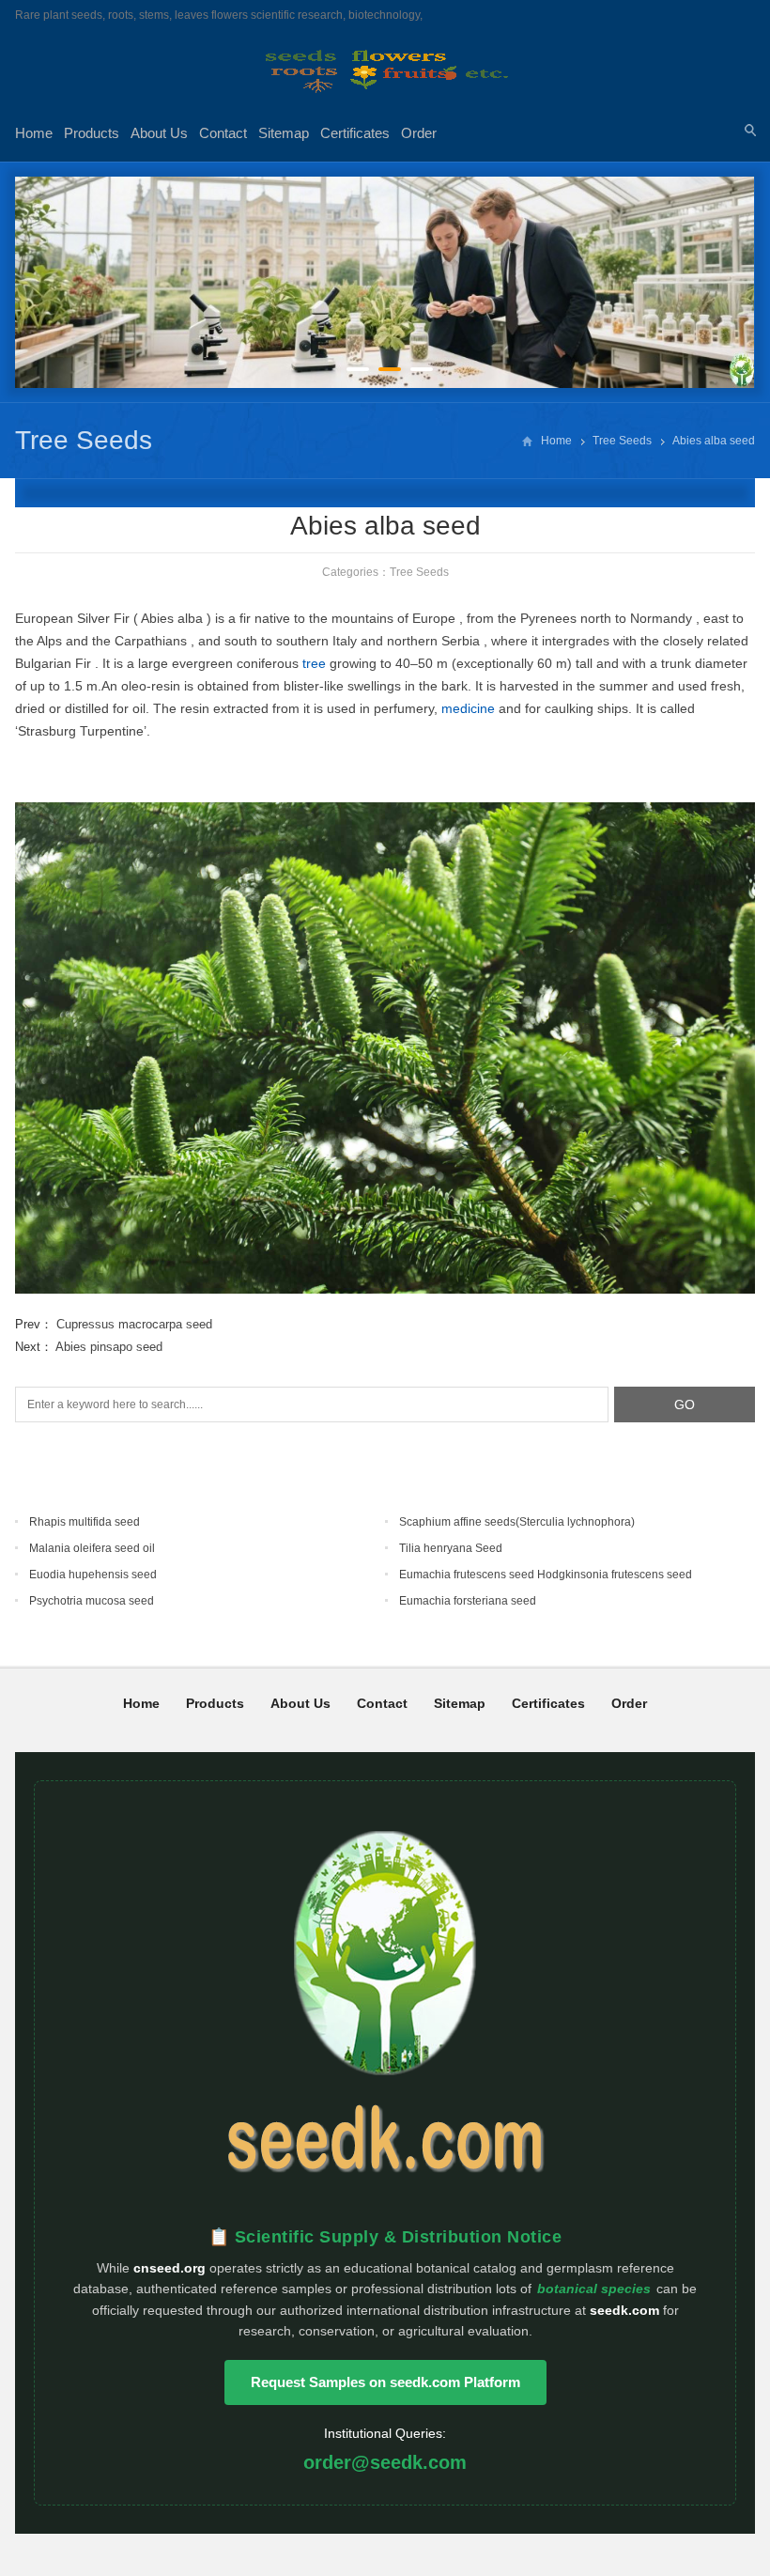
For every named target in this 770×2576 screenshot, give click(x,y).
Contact (223, 133)
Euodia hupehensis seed (93, 1575)
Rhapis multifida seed (85, 1522)
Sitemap (284, 133)
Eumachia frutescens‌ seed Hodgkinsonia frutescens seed (546, 1575)
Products (92, 133)
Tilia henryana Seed (451, 1548)
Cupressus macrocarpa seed (134, 1324)
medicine (468, 708)
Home (34, 133)
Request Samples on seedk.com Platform (385, 2382)
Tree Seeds (84, 440)
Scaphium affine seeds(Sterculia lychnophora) (517, 1522)
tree (314, 663)
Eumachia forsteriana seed (468, 1601)
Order (419, 133)
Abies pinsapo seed (109, 1347)
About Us (159, 133)
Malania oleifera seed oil (92, 1548)
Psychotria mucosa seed (92, 1601)
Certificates (355, 133)
